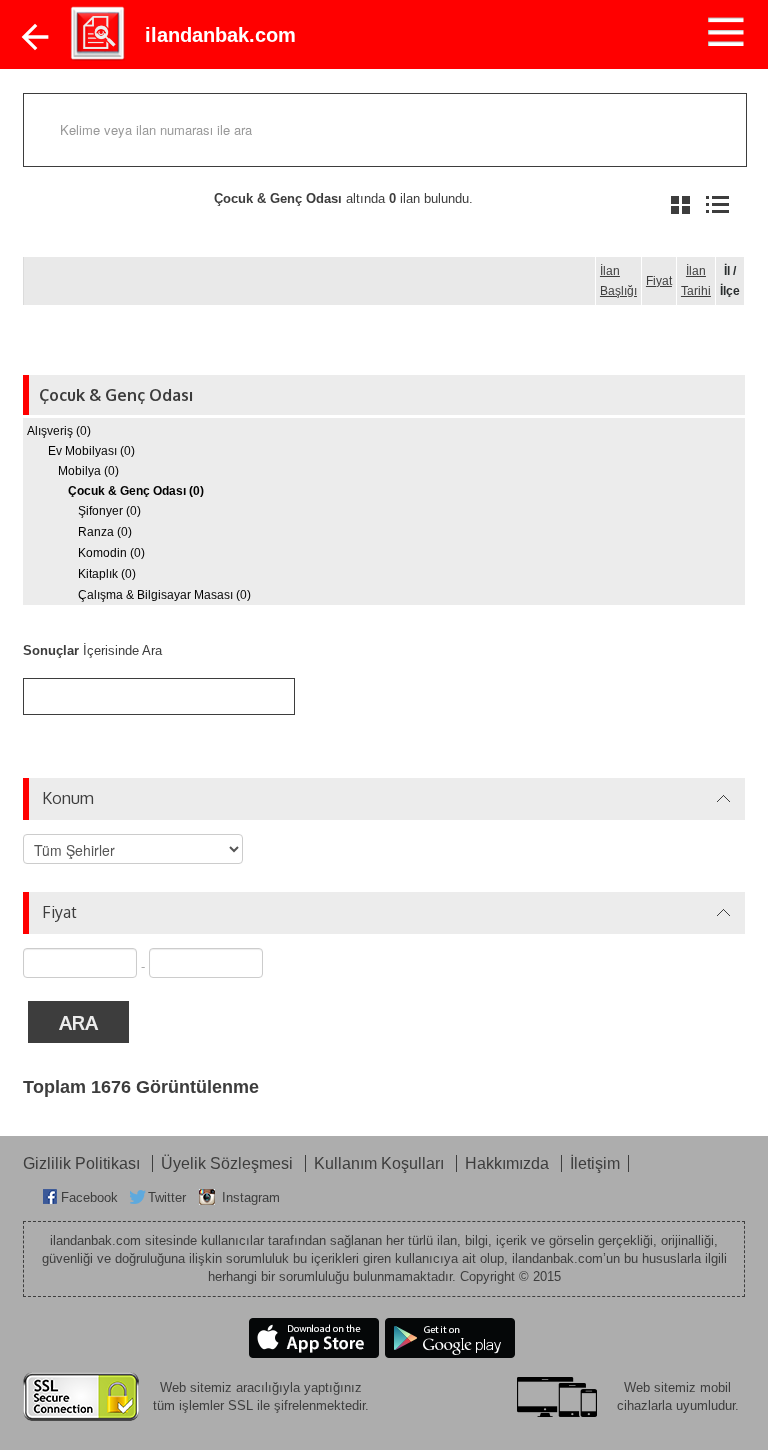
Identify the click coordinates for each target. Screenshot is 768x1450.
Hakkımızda (509, 1163)
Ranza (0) (105, 532)
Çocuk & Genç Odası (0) (136, 491)
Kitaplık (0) (107, 574)
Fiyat (659, 281)
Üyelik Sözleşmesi (229, 1163)
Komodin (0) (111, 553)
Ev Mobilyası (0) (91, 451)
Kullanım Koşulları (381, 1163)
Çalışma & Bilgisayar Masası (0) (164, 595)
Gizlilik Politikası (83, 1163)
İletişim (595, 1163)
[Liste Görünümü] (717, 205)
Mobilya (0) (88, 471)
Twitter (167, 1197)
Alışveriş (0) (59, 431)
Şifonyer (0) (109, 511)
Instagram (251, 1197)
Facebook (89, 1197)
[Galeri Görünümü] (680, 205)
